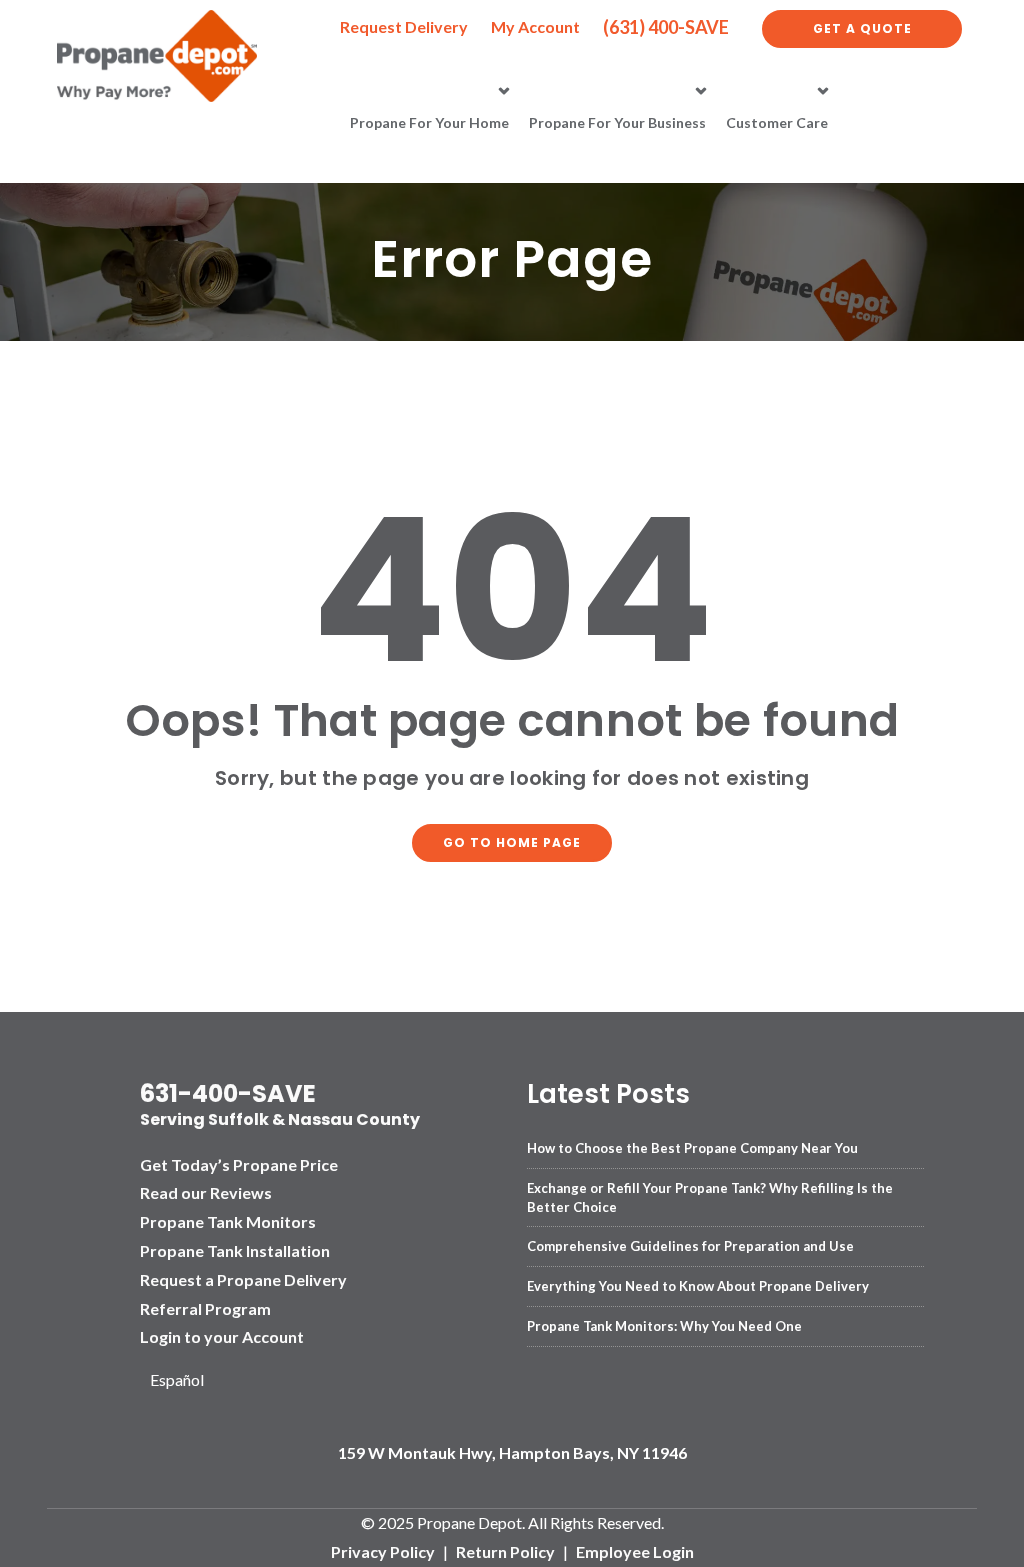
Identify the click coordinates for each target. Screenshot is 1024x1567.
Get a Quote (862, 28)
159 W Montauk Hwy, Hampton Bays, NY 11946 (512, 1452)
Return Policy (505, 1551)
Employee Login (635, 1551)
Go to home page (512, 842)
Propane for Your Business (617, 122)
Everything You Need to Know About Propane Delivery (698, 1286)
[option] (184, 1380)
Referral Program (205, 1308)
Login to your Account (222, 1336)
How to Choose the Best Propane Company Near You (692, 1148)
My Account (535, 26)
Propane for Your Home (429, 122)
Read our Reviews (206, 1192)
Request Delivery (404, 26)
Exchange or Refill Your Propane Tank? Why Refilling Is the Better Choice (710, 1197)
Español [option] (177, 1379)
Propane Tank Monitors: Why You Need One (664, 1326)
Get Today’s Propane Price (239, 1164)
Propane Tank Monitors (228, 1221)
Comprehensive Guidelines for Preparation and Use (690, 1246)
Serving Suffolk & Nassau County (280, 1119)
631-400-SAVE (228, 1093)
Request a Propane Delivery (243, 1279)
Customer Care (777, 122)
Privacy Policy (383, 1551)
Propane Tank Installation (235, 1250)
